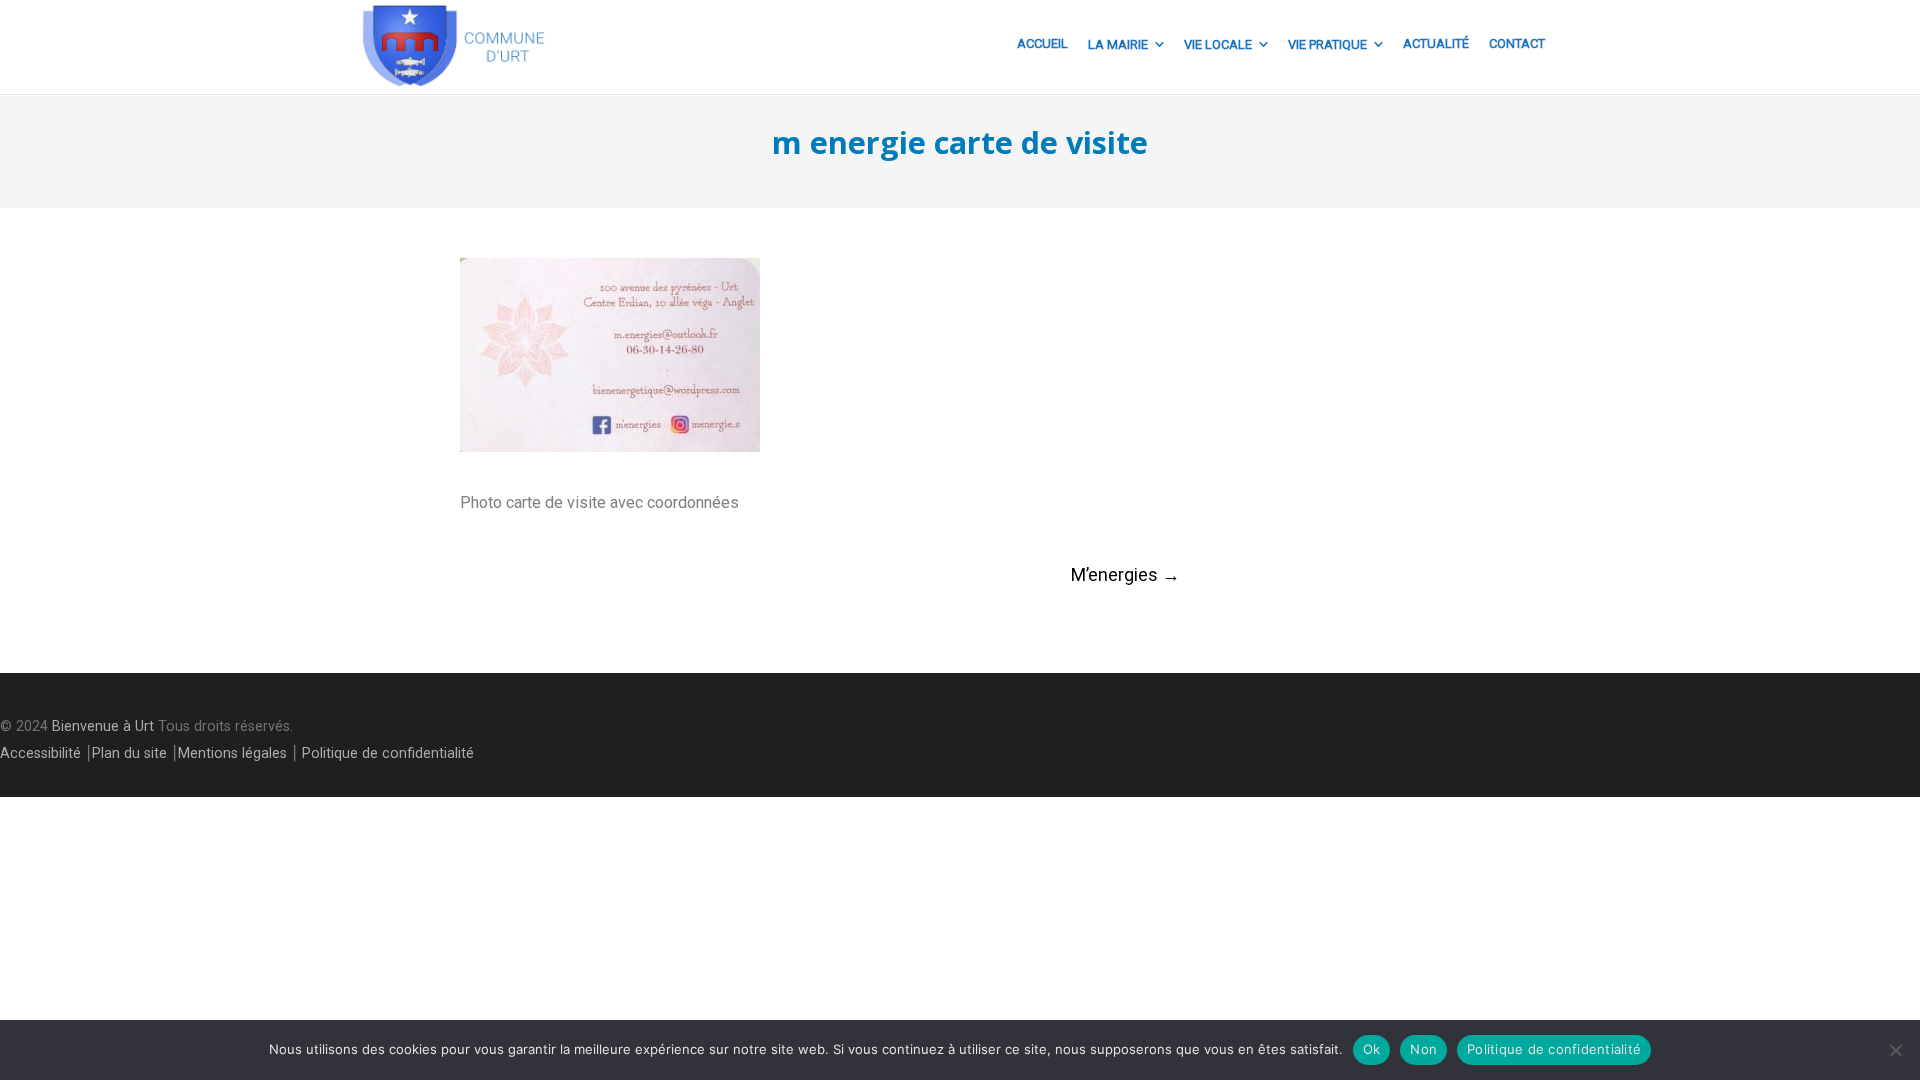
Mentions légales (232, 753)
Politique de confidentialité (388, 753)
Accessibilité (40, 753)
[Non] (1895, 1050)
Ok (1372, 1049)
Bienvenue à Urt (103, 726)
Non (1423, 1049)
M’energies (1125, 574)
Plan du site (129, 753)
